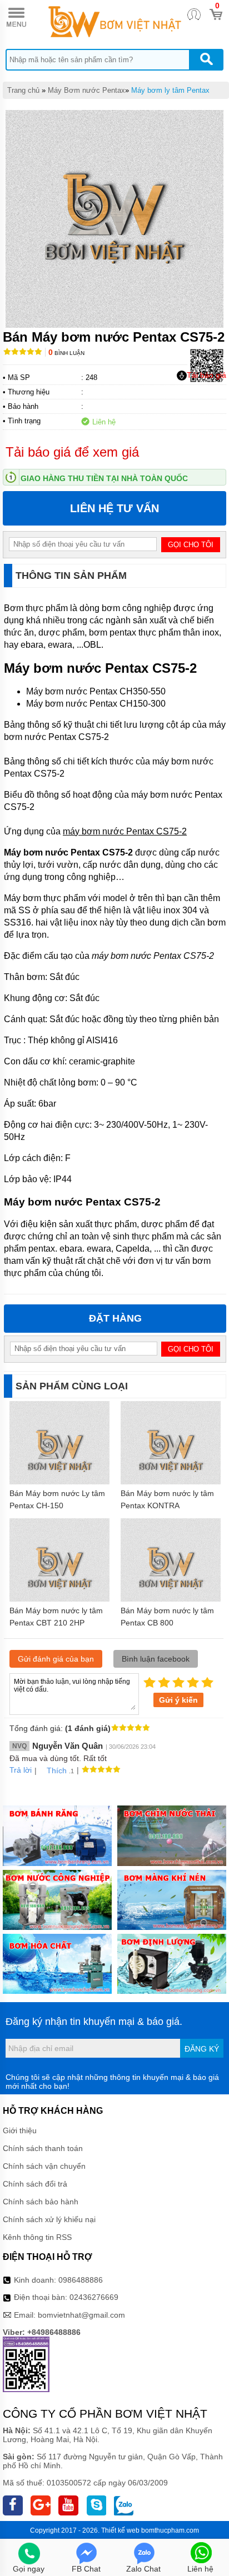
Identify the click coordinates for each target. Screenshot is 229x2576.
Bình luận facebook (156, 1659)
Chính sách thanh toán (43, 2148)
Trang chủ (23, 90)
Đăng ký (202, 2049)
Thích (57, 1770)
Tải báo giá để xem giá (72, 452)
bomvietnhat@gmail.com (81, 2315)
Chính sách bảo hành (41, 2202)
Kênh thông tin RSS (37, 2237)
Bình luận (66, 353)
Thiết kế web (120, 2530)
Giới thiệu (20, 2130)
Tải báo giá (206, 375)
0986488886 (81, 2280)
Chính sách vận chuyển (44, 2166)
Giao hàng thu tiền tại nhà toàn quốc (104, 478)
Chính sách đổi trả (35, 2184)
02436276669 (94, 2297)
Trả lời (21, 1770)
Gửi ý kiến (178, 1700)
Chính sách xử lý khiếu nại (49, 2219)
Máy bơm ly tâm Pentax (170, 90)
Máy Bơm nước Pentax (86, 90)
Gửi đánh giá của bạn (56, 1659)
